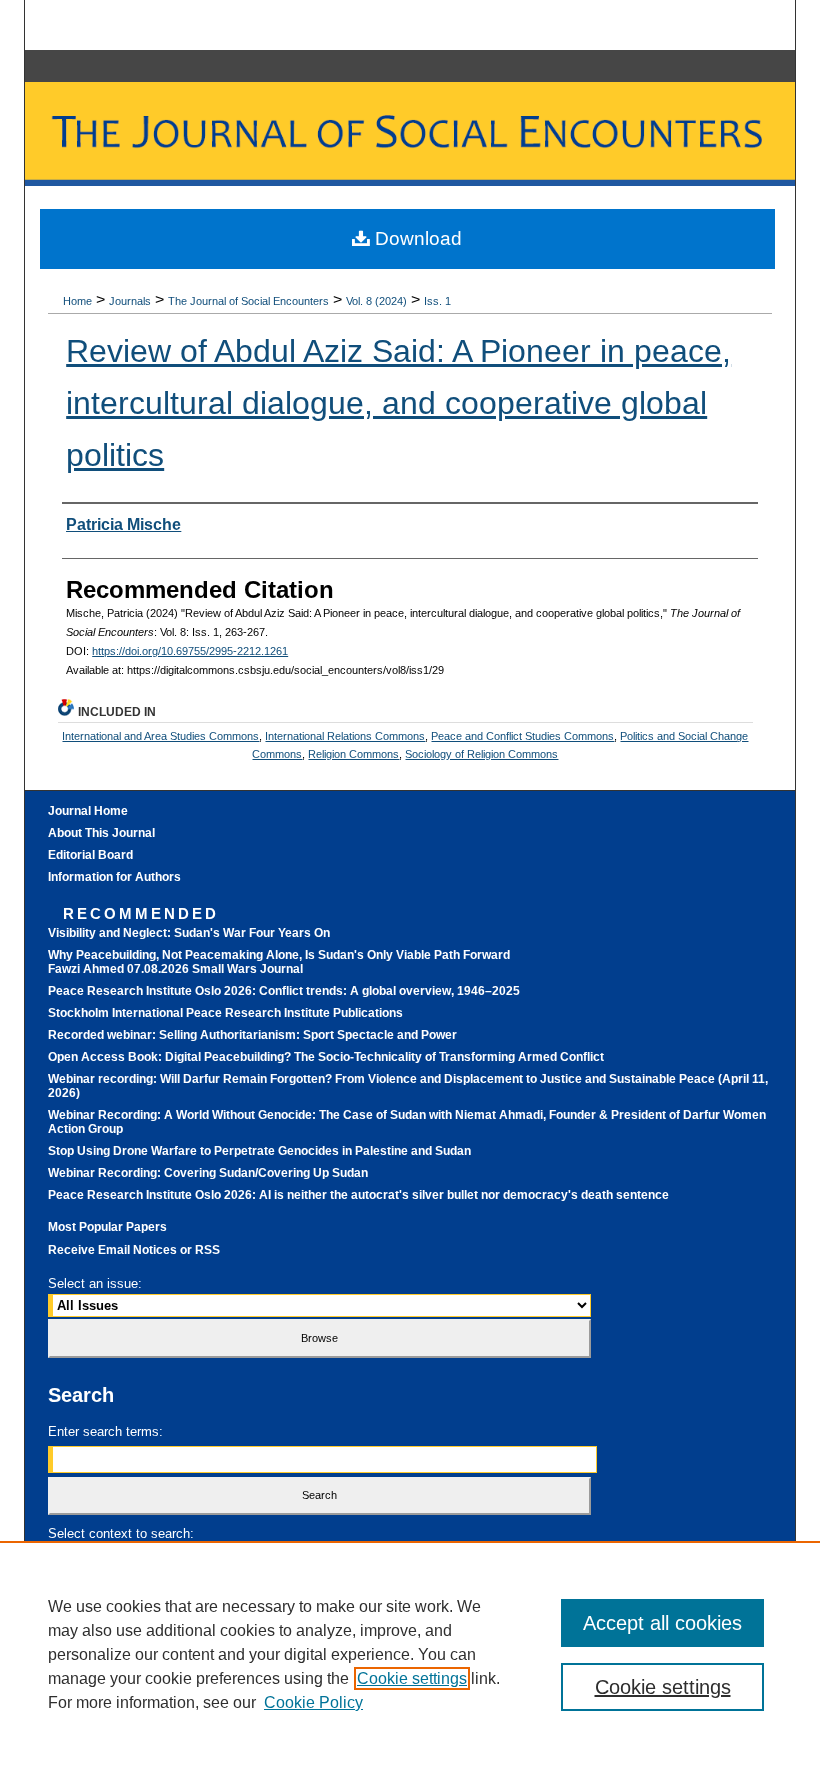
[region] (410, 1654)
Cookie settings (412, 1678)
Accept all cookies (662, 1623)
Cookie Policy (313, 1702)
